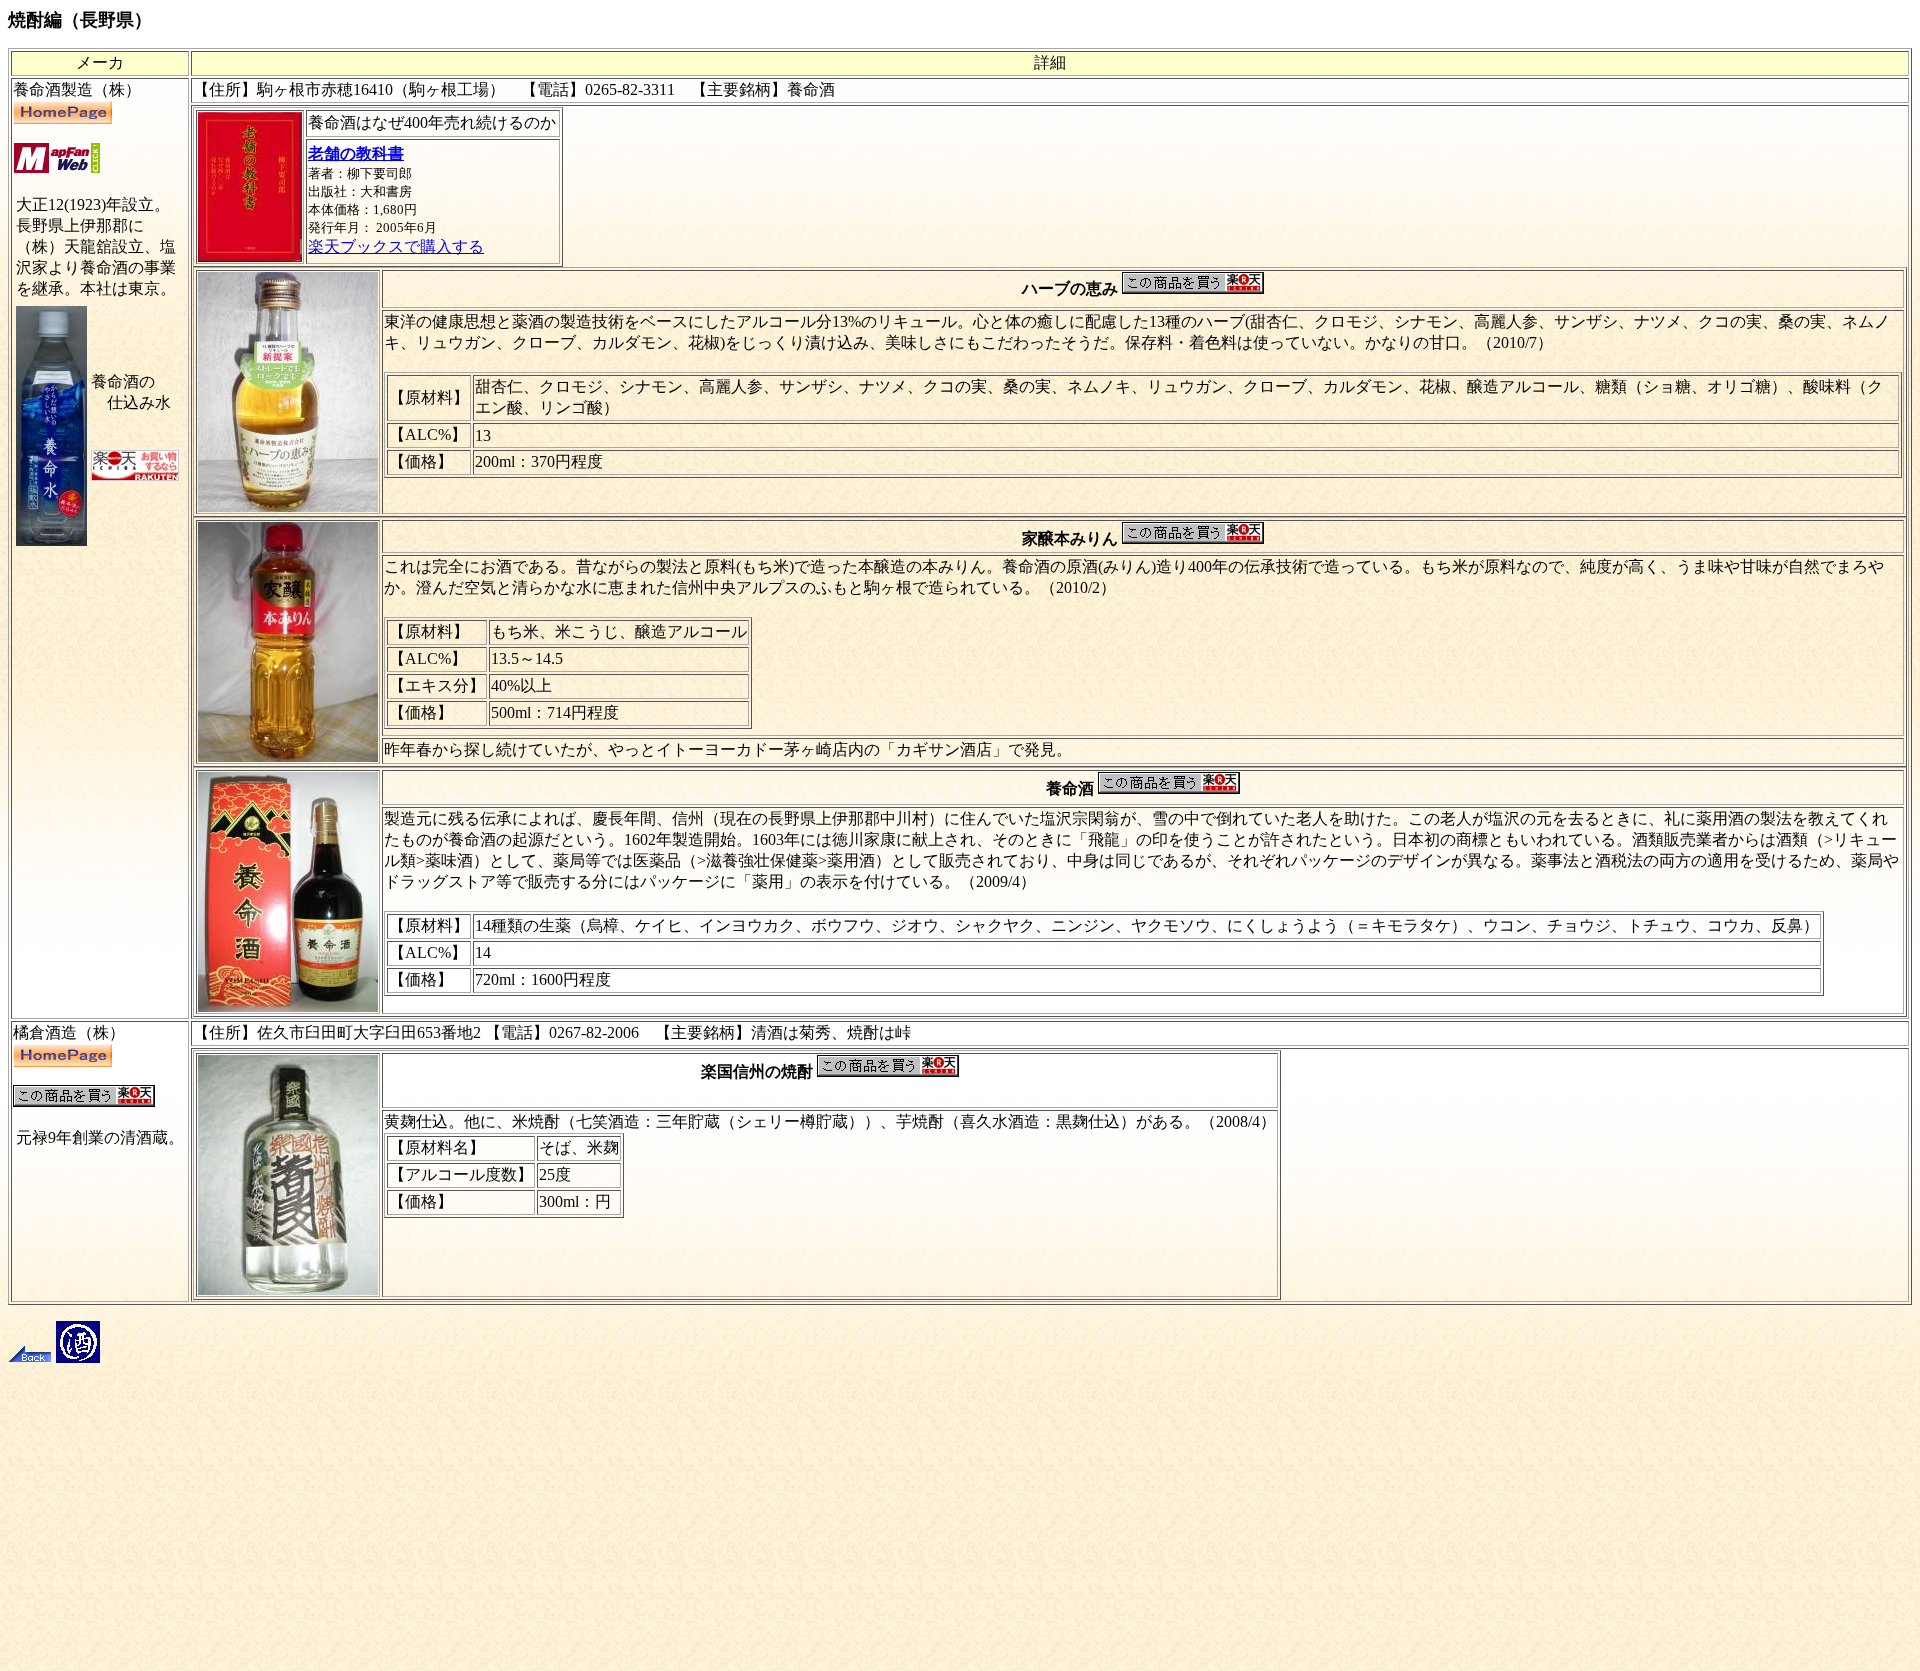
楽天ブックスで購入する (396, 246)
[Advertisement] (960, 1523)
